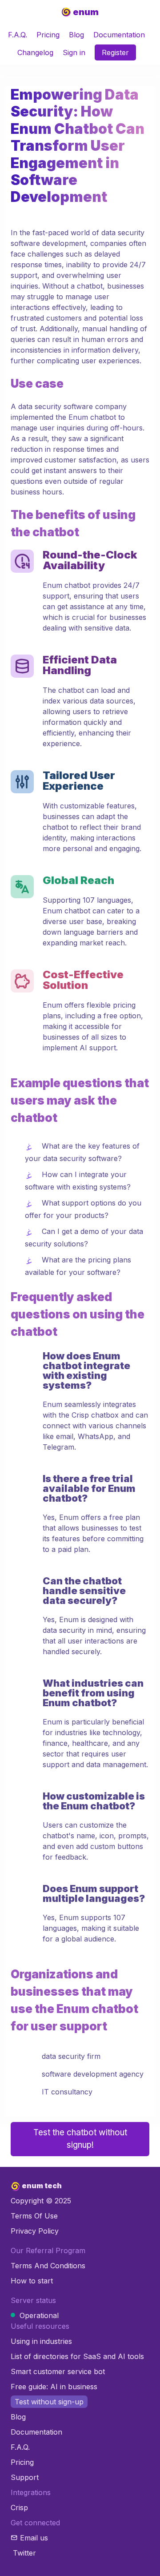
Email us (34, 2538)
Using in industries (41, 2341)
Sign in (74, 52)
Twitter (24, 2553)
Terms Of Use (34, 2216)
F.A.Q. (18, 35)
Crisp (19, 2508)
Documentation (119, 35)
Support (25, 2477)
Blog (76, 35)
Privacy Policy (35, 2231)
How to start (32, 2281)
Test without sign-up (49, 2402)
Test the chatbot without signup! (80, 2139)
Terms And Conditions (48, 2266)
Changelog (35, 52)
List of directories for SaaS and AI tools (77, 2356)
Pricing (48, 35)
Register (115, 52)
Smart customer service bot (58, 2371)
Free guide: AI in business (54, 2387)
